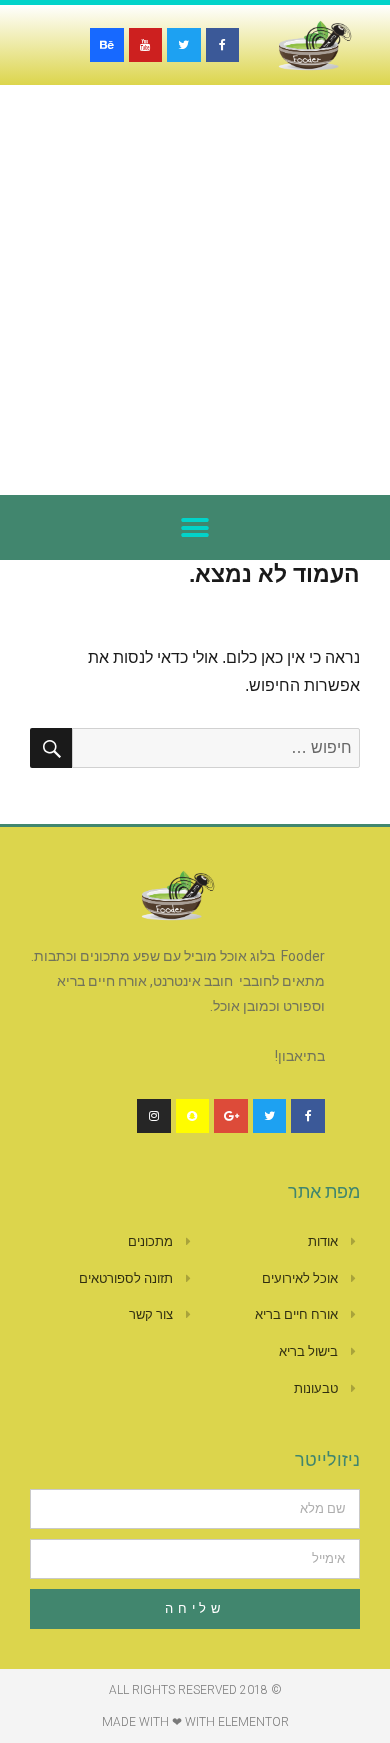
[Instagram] (154, 1116)
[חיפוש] (51, 748)
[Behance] (107, 45)
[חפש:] (216, 747)
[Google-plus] (231, 1116)
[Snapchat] (193, 1116)
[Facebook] (223, 45)
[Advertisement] (195, 290)
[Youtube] (146, 45)
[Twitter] (184, 45)
